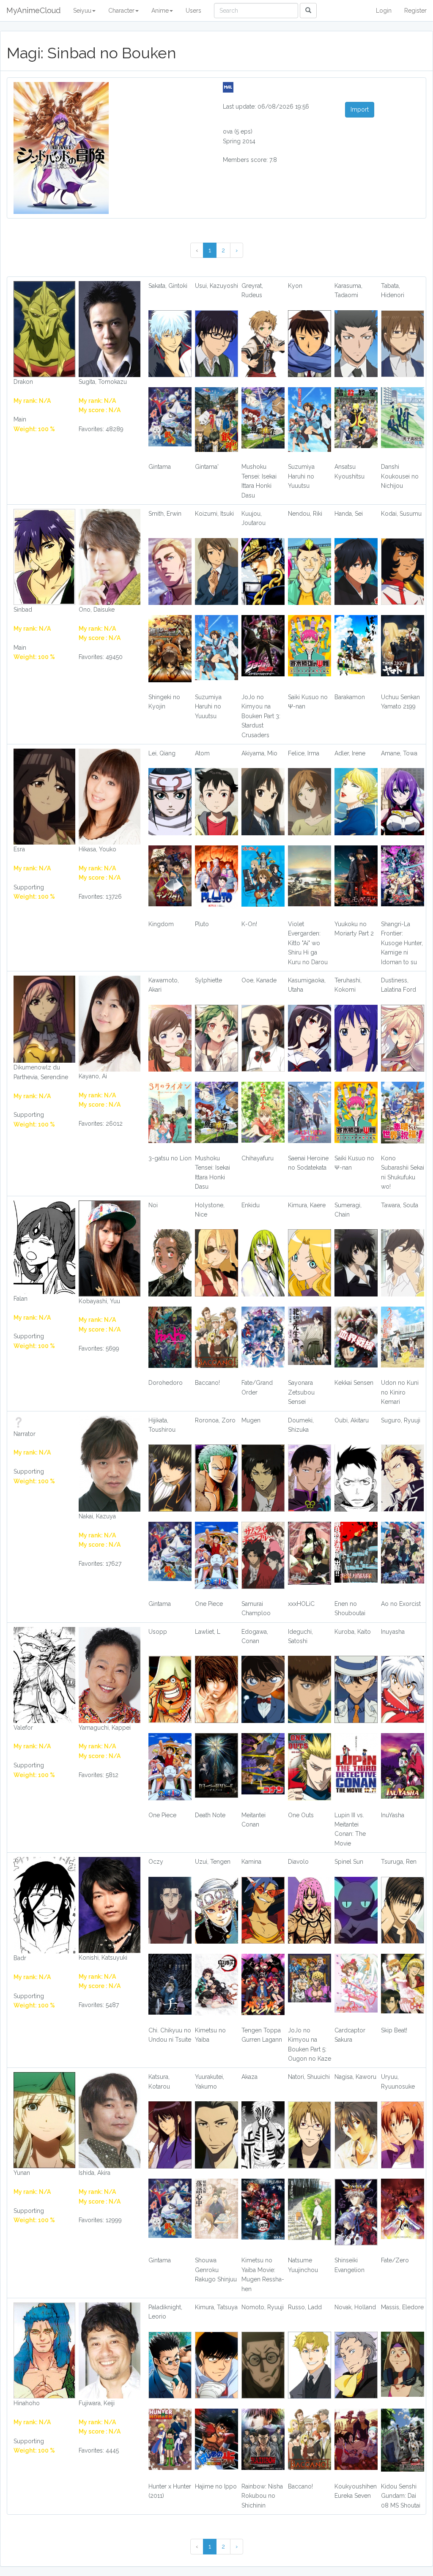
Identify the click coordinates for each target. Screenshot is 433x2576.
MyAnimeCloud (33, 10)
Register (415, 11)
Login (384, 11)
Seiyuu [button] (82, 11)
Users (193, 11)
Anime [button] (160, 11)
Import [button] (360, 109)
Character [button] (121, 11)
